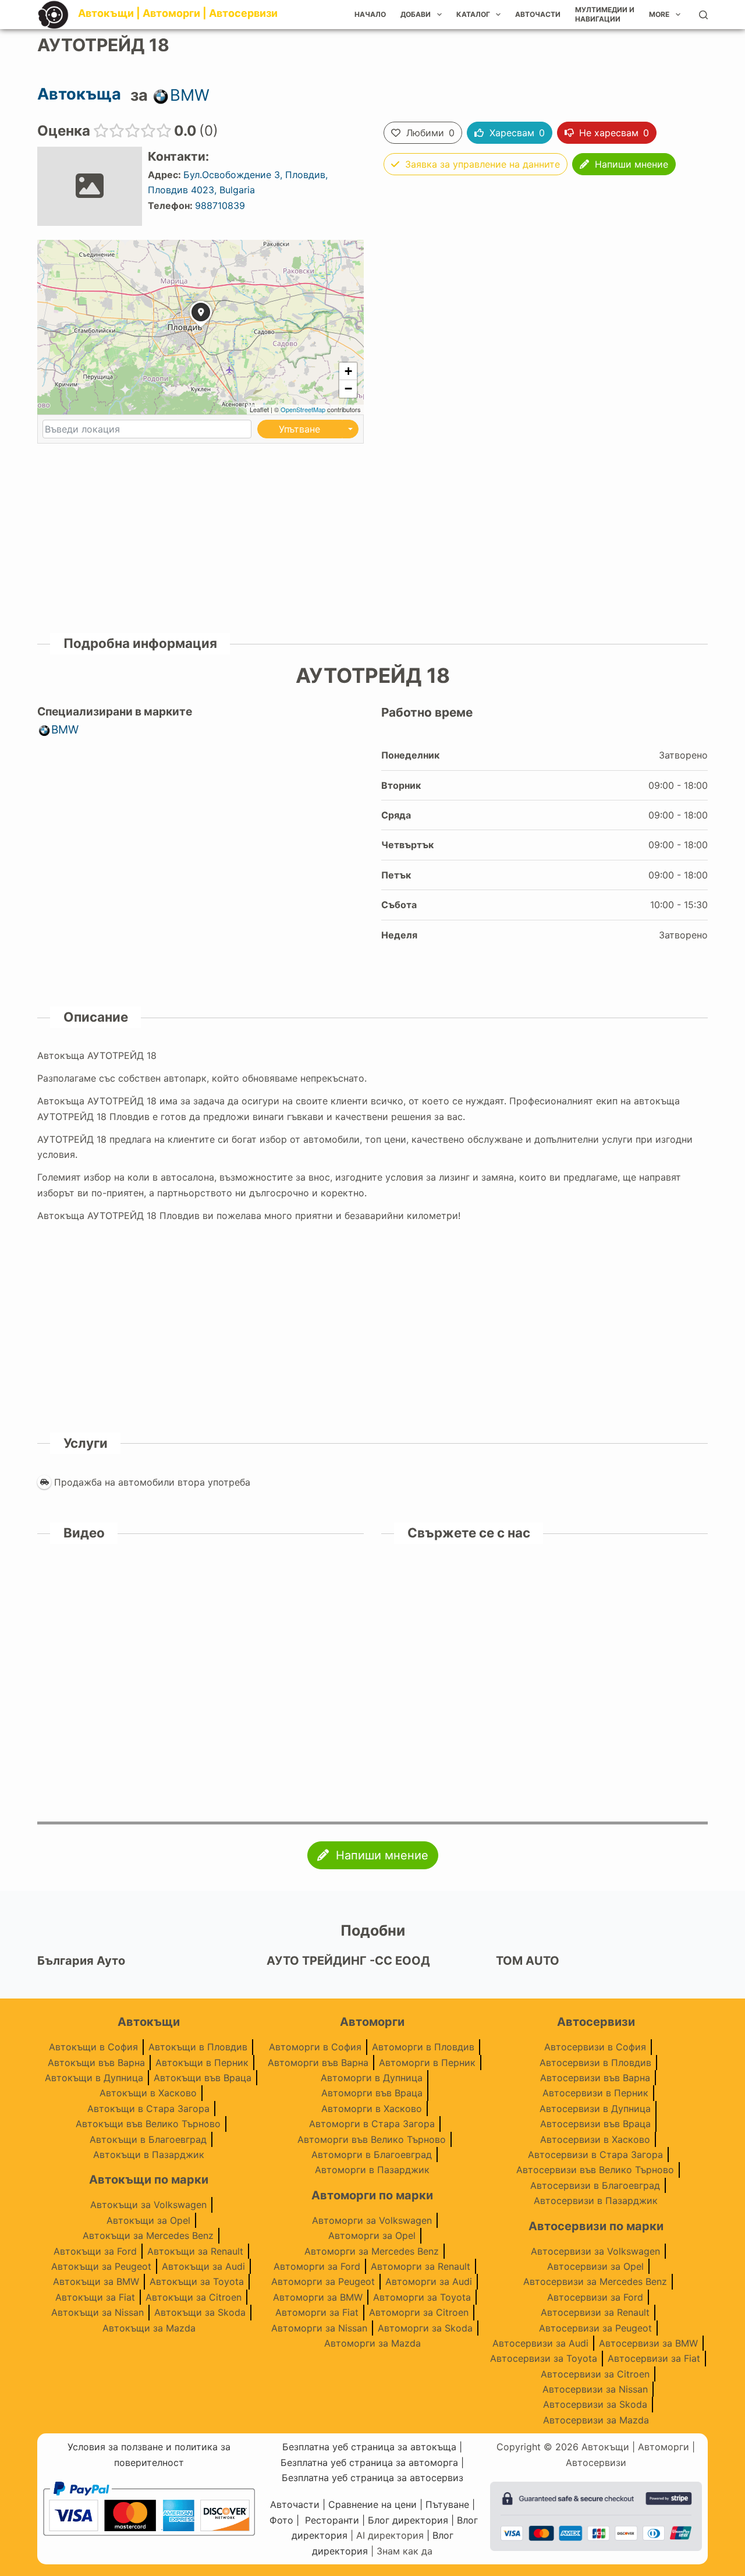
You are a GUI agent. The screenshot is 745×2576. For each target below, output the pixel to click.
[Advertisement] (557, 297)
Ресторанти (332, 2520)
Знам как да (405, 2551)
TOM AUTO (528, 1961)
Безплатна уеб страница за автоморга (369, 2462)
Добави (416, 14)
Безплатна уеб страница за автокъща (369, 2447)
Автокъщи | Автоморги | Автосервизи (178, 13)
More (659, 14)
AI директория (390, 2535)
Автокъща (79, 94)
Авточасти (538, 14)
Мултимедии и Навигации (605, 14)
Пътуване (447, 2504)
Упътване (299, 429)
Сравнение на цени (372, 2504)
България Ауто (81, 1961)
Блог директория (408, 2520)
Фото (281, 2520)
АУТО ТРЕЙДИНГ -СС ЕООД (348, 1961)
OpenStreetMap (303, 409)
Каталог (473, 14)
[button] (201, 328)
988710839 (220, 205)
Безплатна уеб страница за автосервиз (372, 2478)
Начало (370, 14)
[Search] (703, 15)
